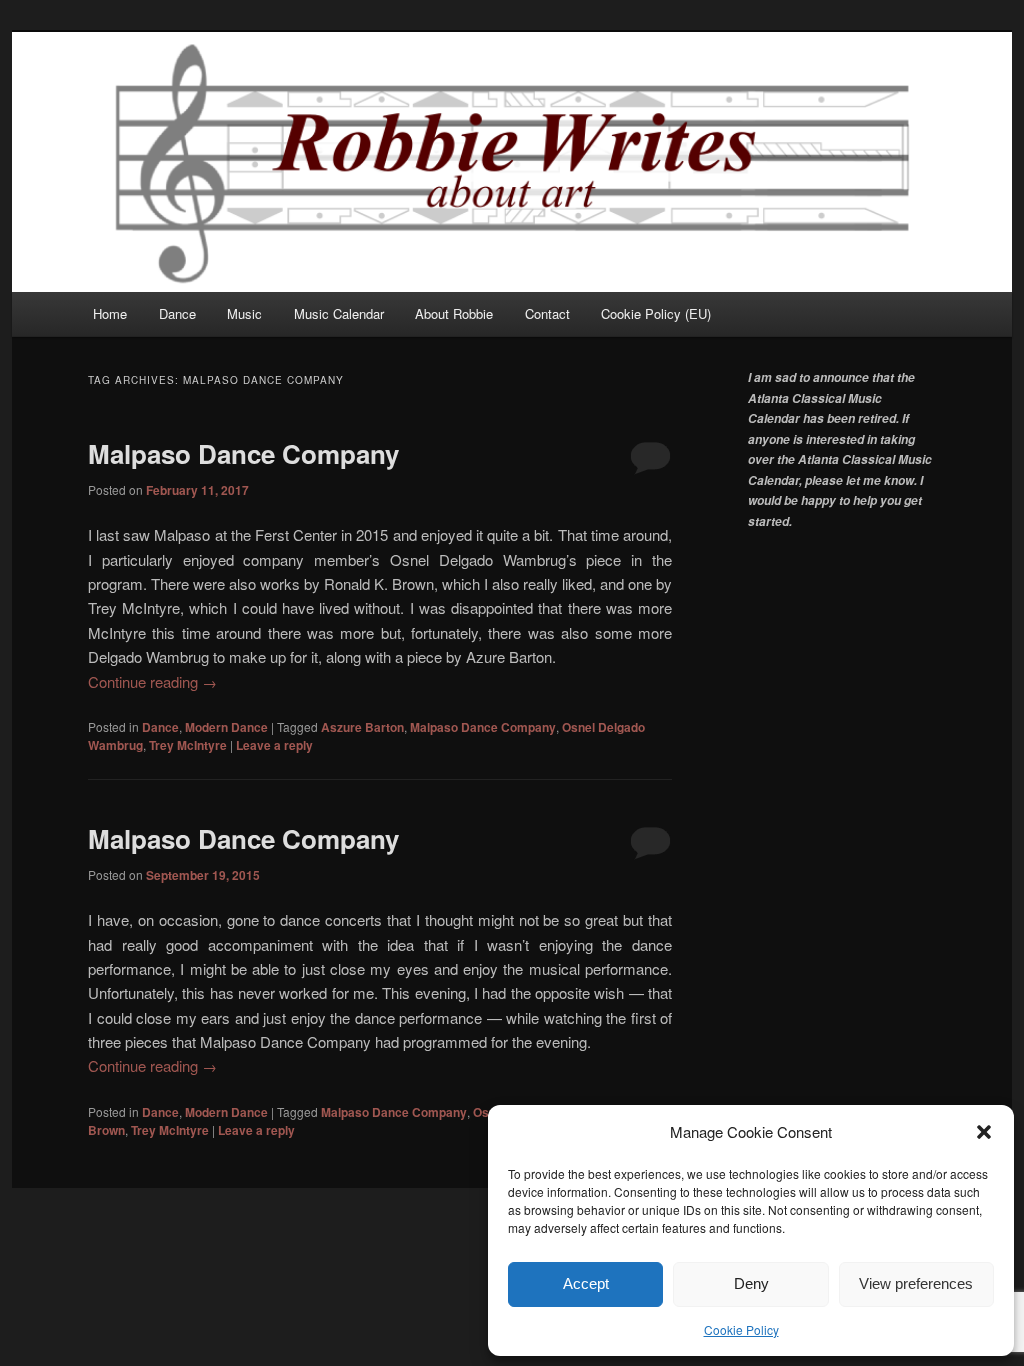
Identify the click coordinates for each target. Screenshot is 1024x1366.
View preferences (916, 1283)
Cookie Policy (741, 1329)
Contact (547, 313)
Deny (751, 1283)
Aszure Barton (362, 727)
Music (244, 313)
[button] (984, 1132)
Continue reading (152, 681)
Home (110, 313)
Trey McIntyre (188, 745)
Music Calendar (339, 313)
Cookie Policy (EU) (656, 313)
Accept (586, 1283)
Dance (177, 313)
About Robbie (454, 313)
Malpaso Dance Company (243, 453)
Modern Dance (226, 727)
